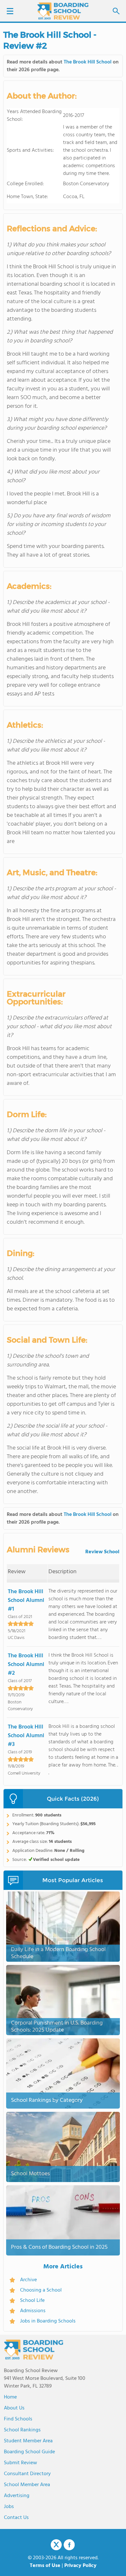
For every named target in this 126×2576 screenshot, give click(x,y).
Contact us (16, 2518)
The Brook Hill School (88, 62)
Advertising (17, 2496)
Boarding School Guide (29, 2452)
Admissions (33, 2311)
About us (14, 2408)
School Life (32, 2301)
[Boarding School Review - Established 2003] (63, 11)
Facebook (69, 2545)
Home (10, 2397)
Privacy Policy (80, 2566)
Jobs (9, 2507)
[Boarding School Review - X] (56, 2545)
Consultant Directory (27, 2474)
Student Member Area (28, 2441)
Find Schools (18, 2419)
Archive (28, 2280)
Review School (102, 1552)
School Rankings (22, 2430)
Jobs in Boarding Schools (48, 2321)
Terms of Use (45, 2566)
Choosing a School (41, 2290)
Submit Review (21, 2463)
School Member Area (27, 2485)
